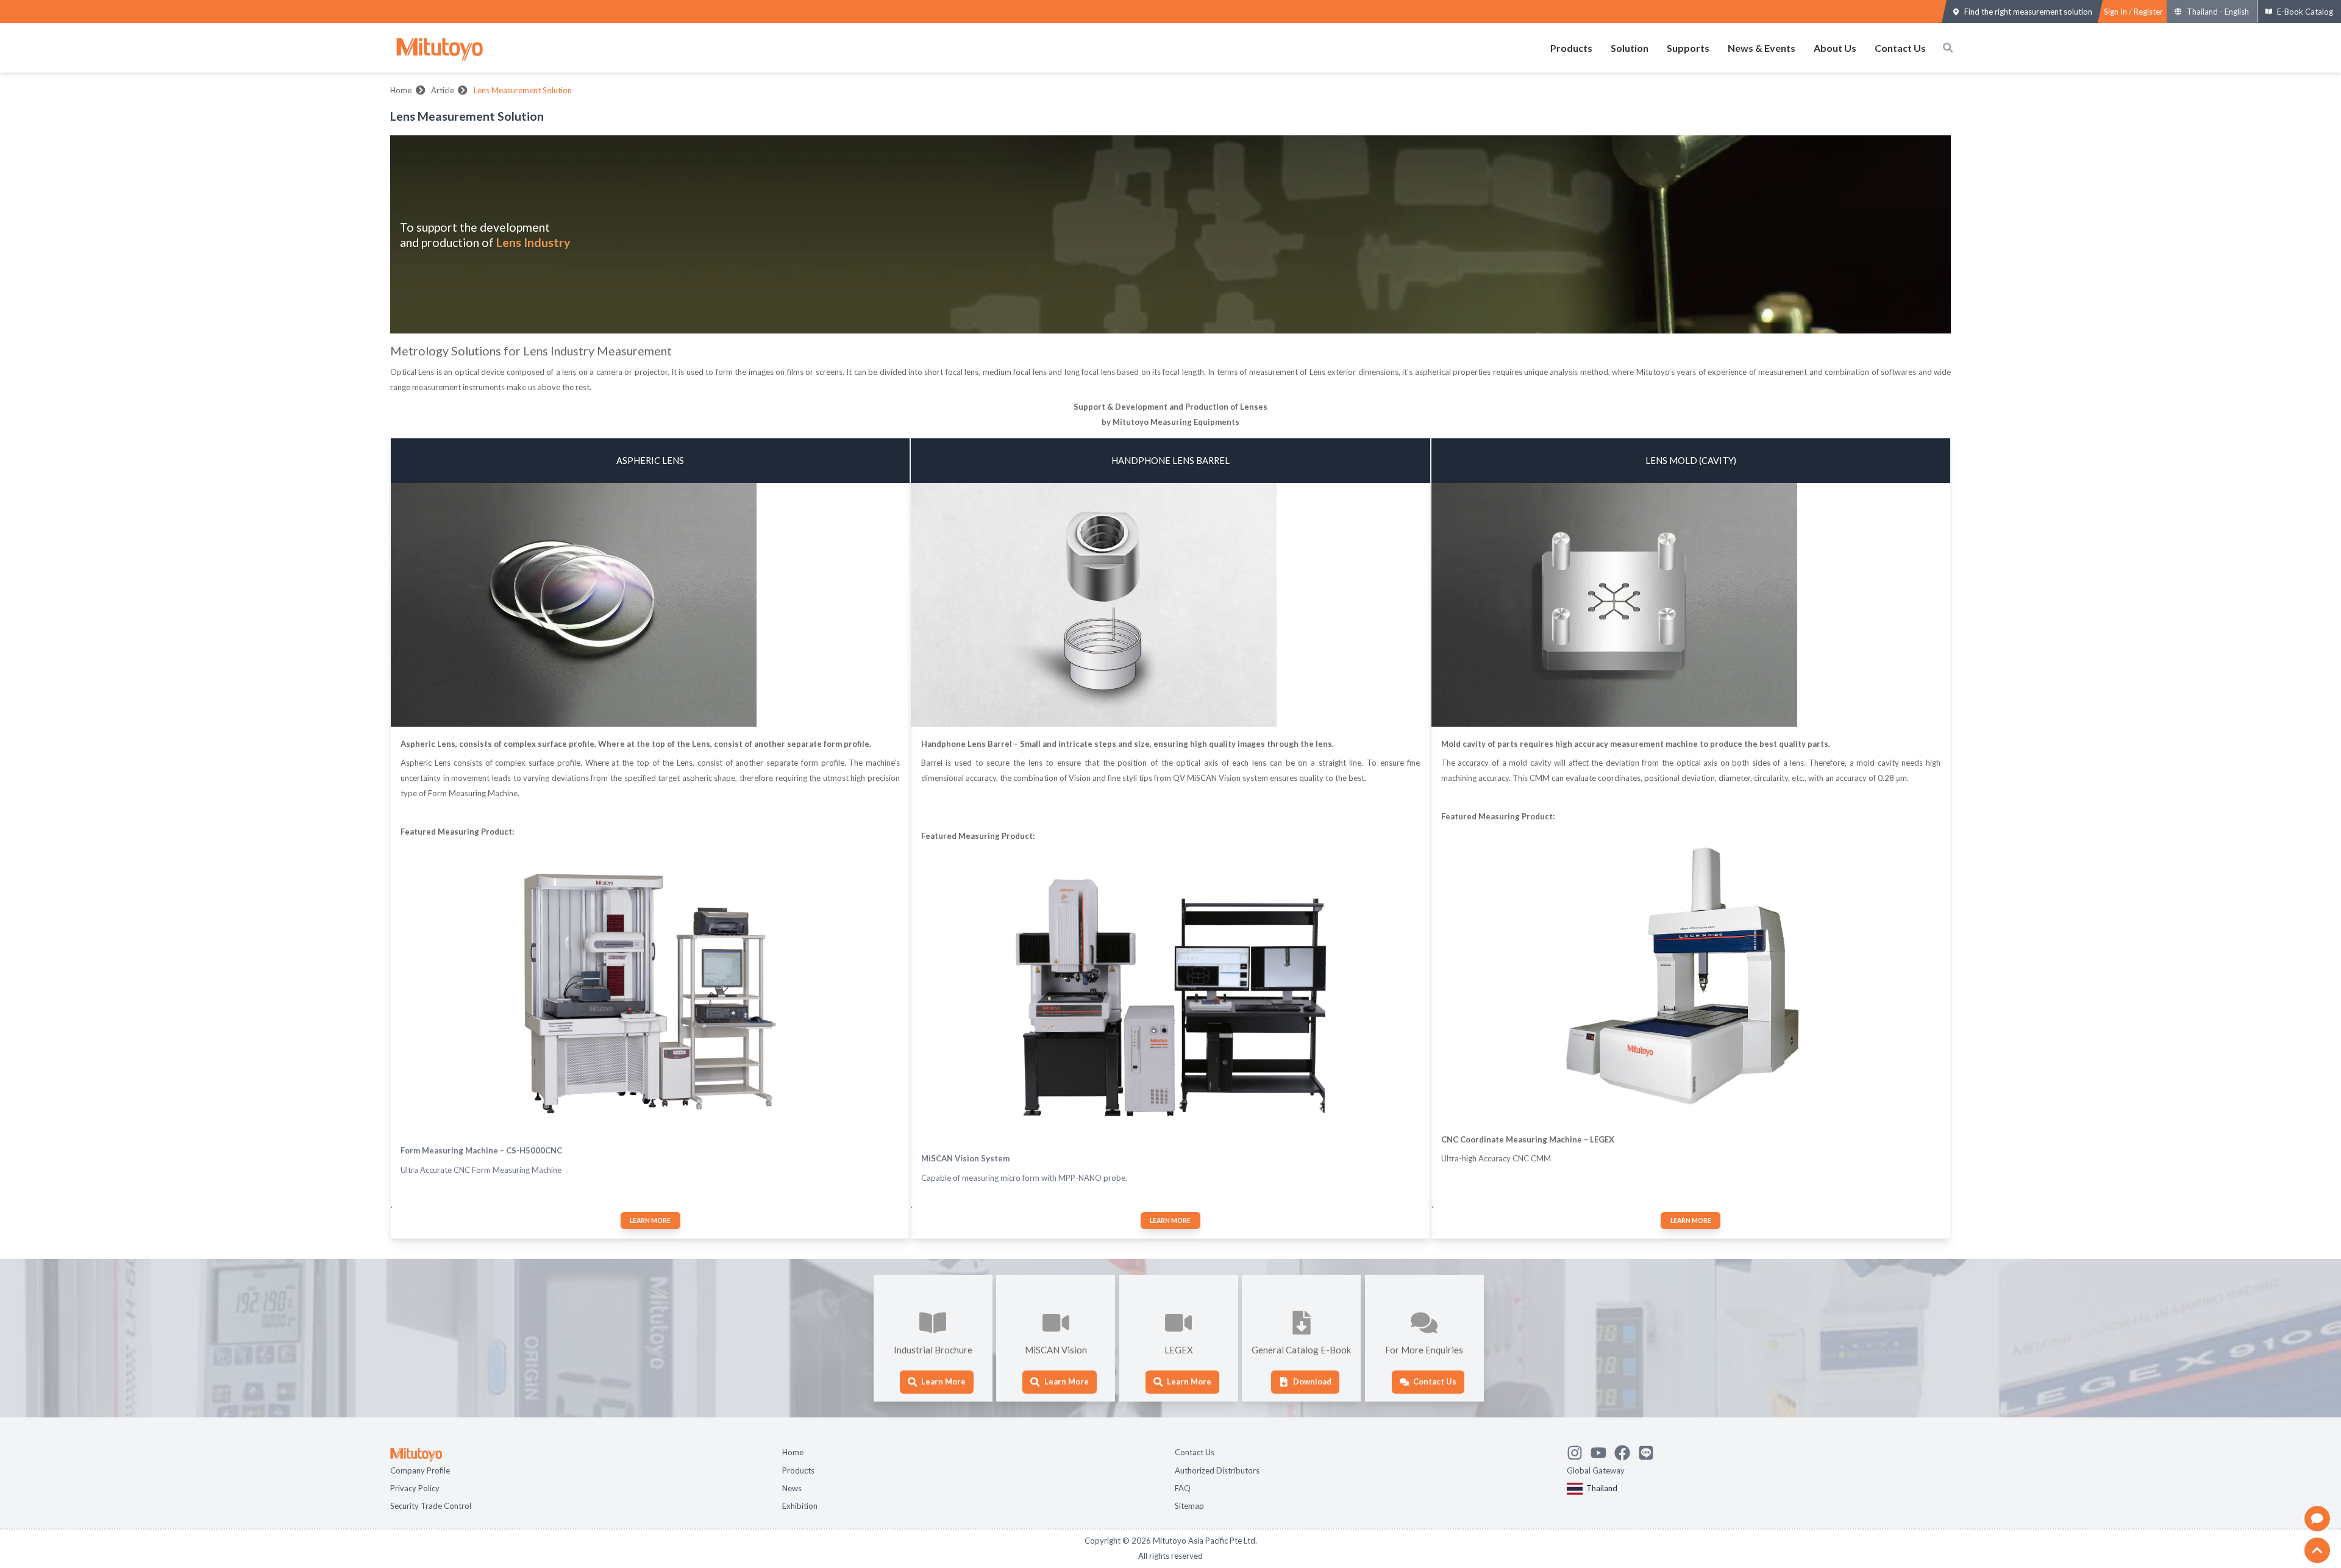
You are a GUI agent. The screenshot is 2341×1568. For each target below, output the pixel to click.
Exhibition (800, 1505)
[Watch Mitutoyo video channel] (1602, 1450)
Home (401, 90)
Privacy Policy (415, 1487)
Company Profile (420, 1469)
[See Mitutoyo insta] (1579, 1450)
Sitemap (1189, 1505)
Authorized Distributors (1217, 1469)
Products (1571, 48)
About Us (1835, 48)
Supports (1688, 48)
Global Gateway (1596, 1469)
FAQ (1183, 1487)
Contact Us (1900, 48)
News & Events (1762, 48)
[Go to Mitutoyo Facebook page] (1626, 1450)
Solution (1630, 48)
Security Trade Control (431, 1505)
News (792, 1487)
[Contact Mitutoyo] (1650, 1450)
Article (443, 90)
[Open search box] (1948, 48)
